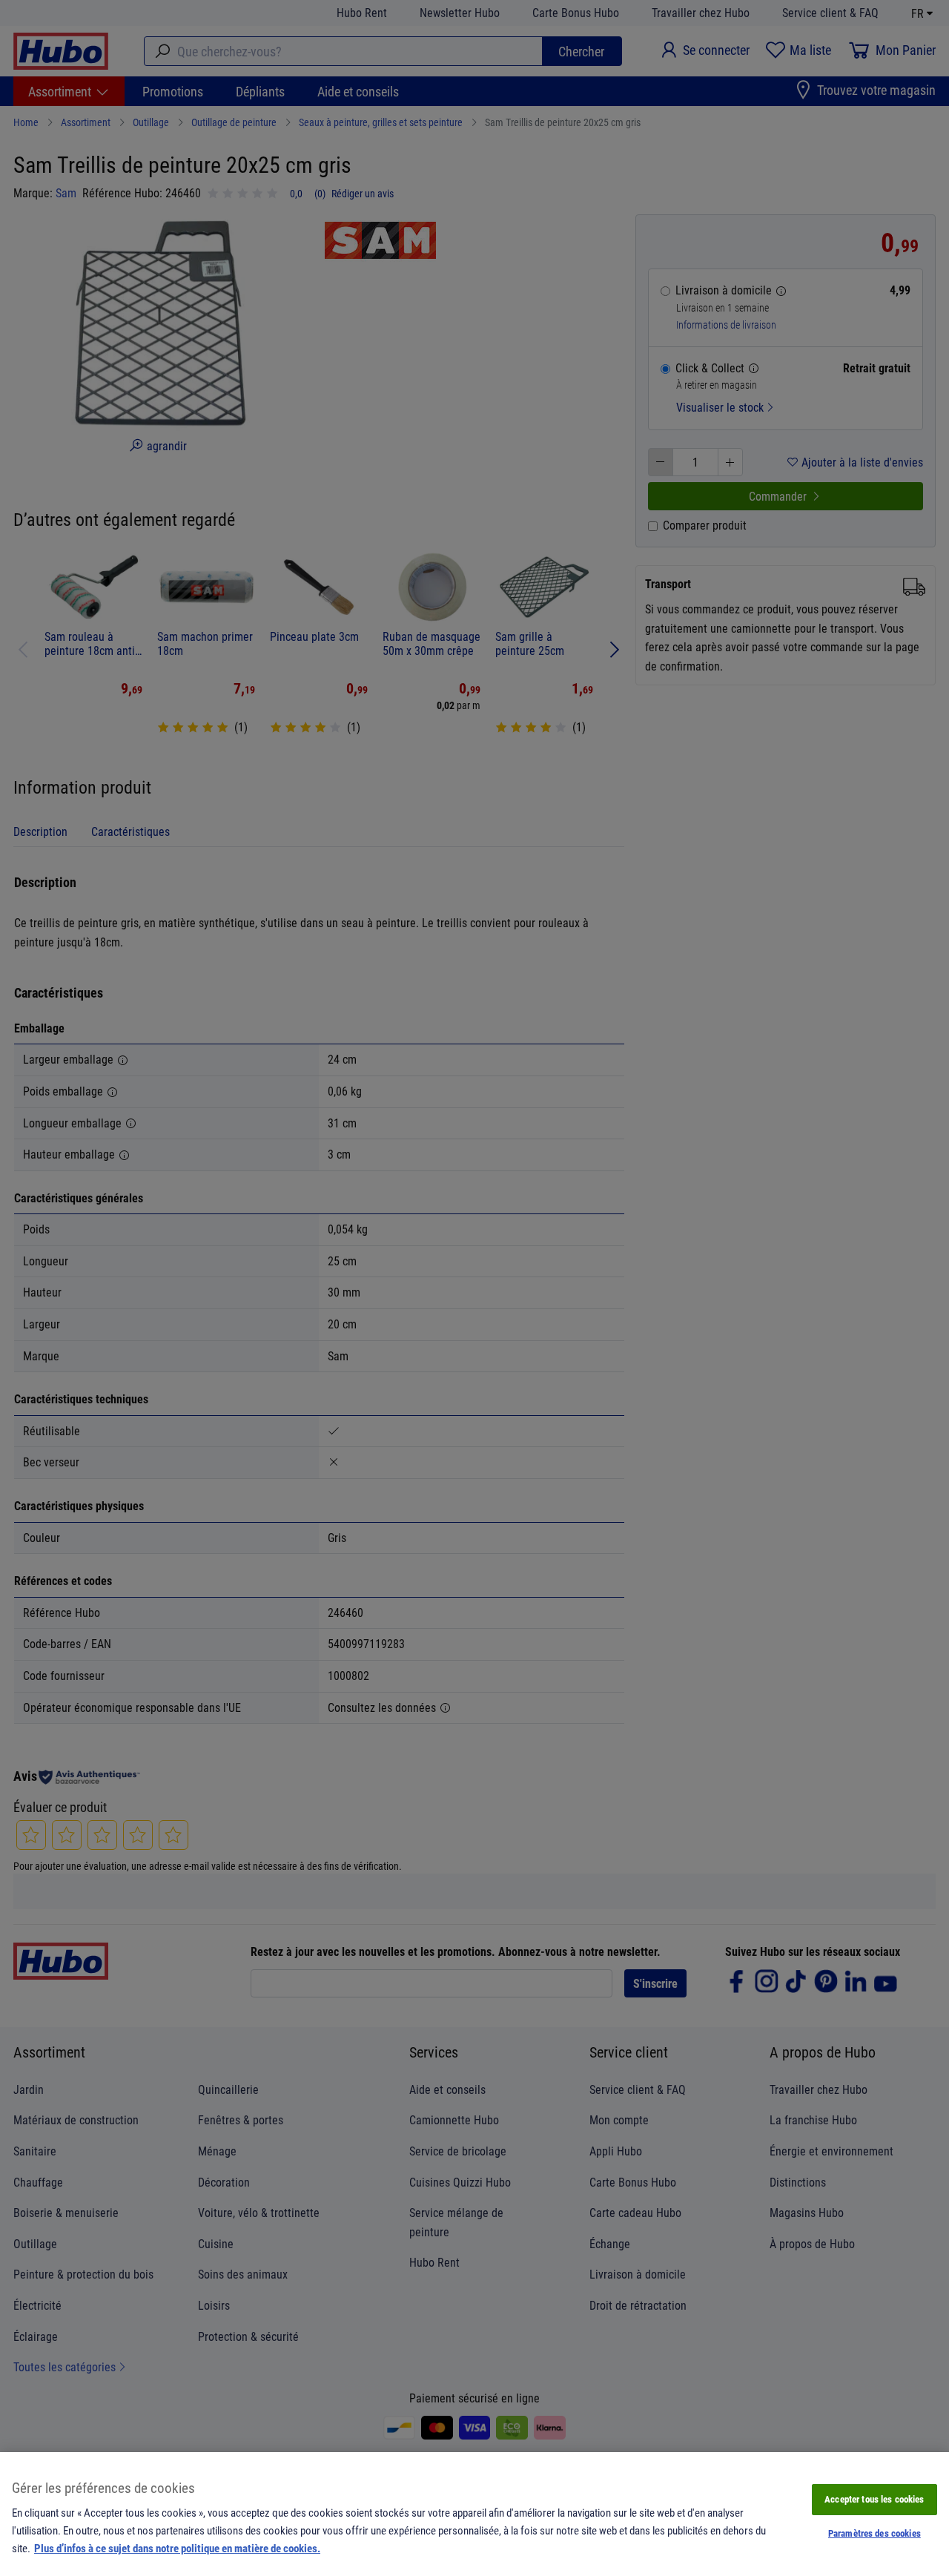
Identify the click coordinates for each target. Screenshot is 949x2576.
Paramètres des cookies (874, 2533)
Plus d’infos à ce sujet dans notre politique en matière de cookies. (177, 2548)
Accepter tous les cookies (874, 2499)
